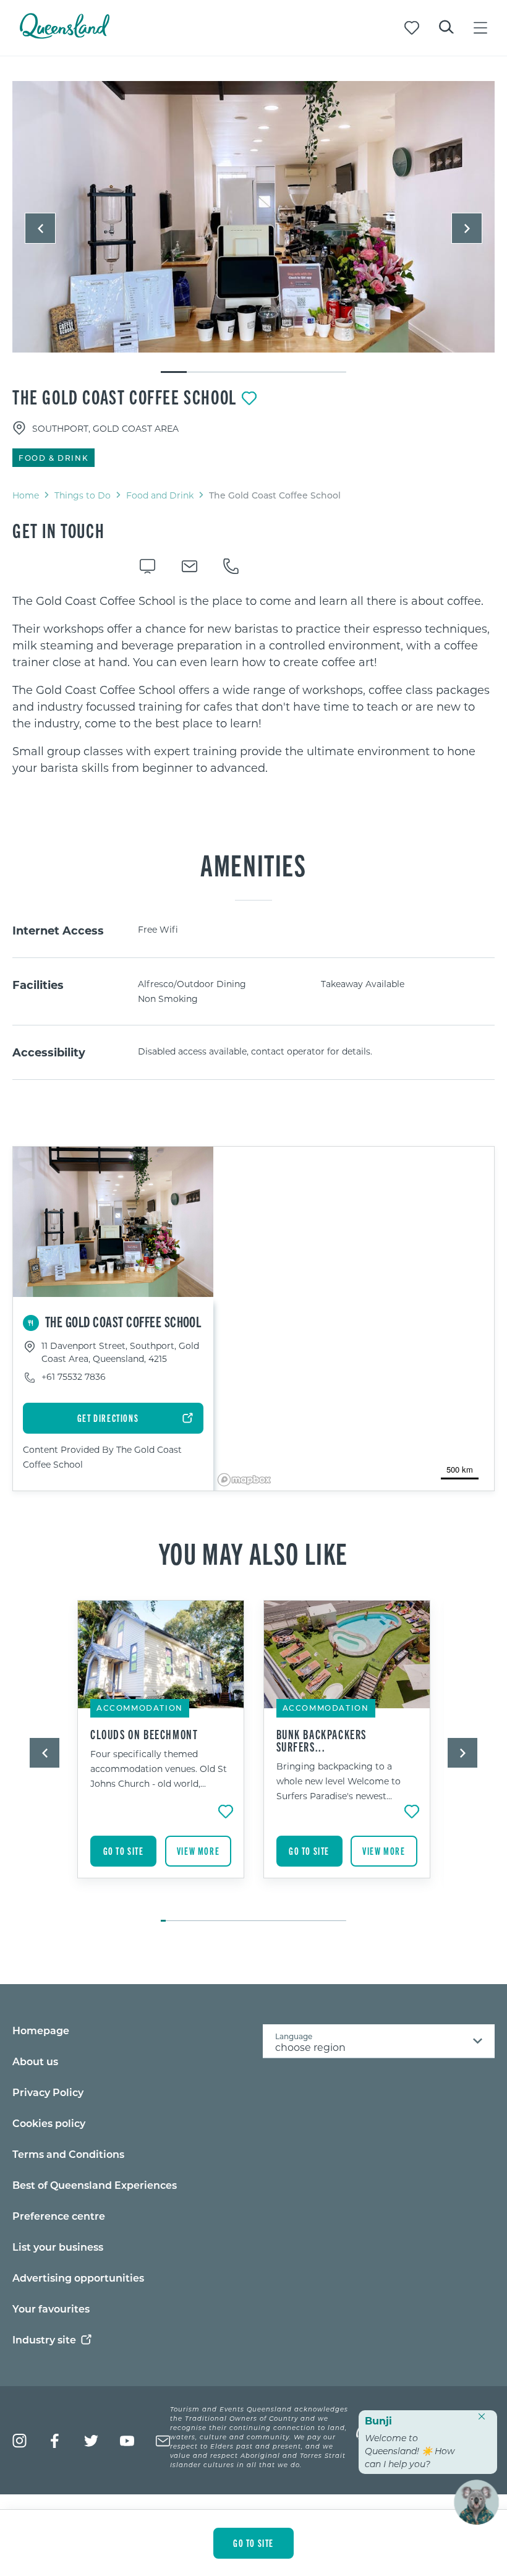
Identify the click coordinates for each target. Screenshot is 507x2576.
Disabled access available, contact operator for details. (255, 1051)
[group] (161, 1755)
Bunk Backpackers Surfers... (322, 1740)
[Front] (253, 217)
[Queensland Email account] (163, 2441)
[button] (40, 228)
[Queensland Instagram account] (19, 2441)
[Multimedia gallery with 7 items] (253, 228)
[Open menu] (480, 28)
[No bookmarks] (412, 28)
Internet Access (58, 930)
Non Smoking (168, 999)
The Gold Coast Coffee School (125, 396)
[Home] (65, 35)
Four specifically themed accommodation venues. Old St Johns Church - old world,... (159, 1769)
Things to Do (83, 495)
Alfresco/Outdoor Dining (192, 984)
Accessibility (49, 1052)
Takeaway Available (363, 984)
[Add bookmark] (249, 398)
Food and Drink (160, 495)
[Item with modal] (253, 217)
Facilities (38, 985)
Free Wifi (158, 929)
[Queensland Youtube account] (127, 2441)
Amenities (253, 864)
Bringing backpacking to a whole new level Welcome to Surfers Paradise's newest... (339, 1781)
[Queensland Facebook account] (55, 2441)
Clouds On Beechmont (144, 1734)
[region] (253, 684)
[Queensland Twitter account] (91, 2441)
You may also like (253, 1552)
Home (26, 495)
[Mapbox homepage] (244, 1480)
